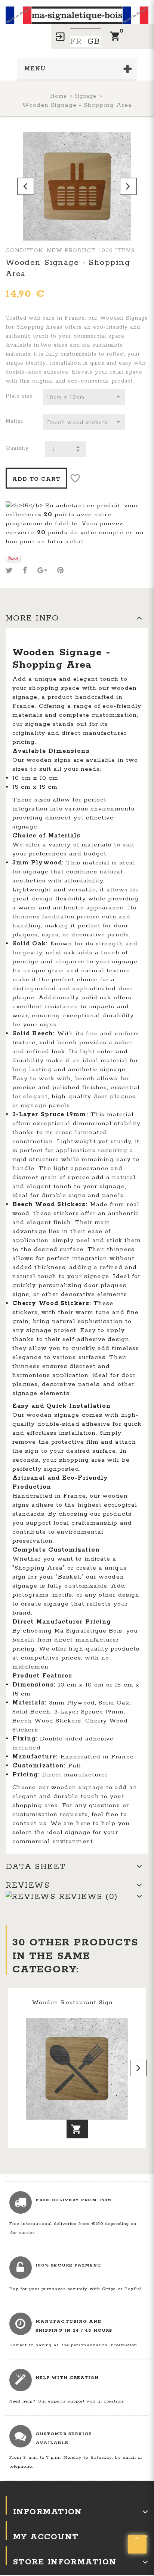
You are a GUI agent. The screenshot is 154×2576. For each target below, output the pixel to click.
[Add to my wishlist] (75, 479)
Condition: (25, 251)
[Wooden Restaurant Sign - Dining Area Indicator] (77, 2069)
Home (58, 96)
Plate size (20, 396)
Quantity (17, 448)
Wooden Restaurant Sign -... (77, 2003)
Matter (16, 421)
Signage (85, 96)
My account (46, 2537)
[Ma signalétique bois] (77, 12)
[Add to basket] (77, 2129)
